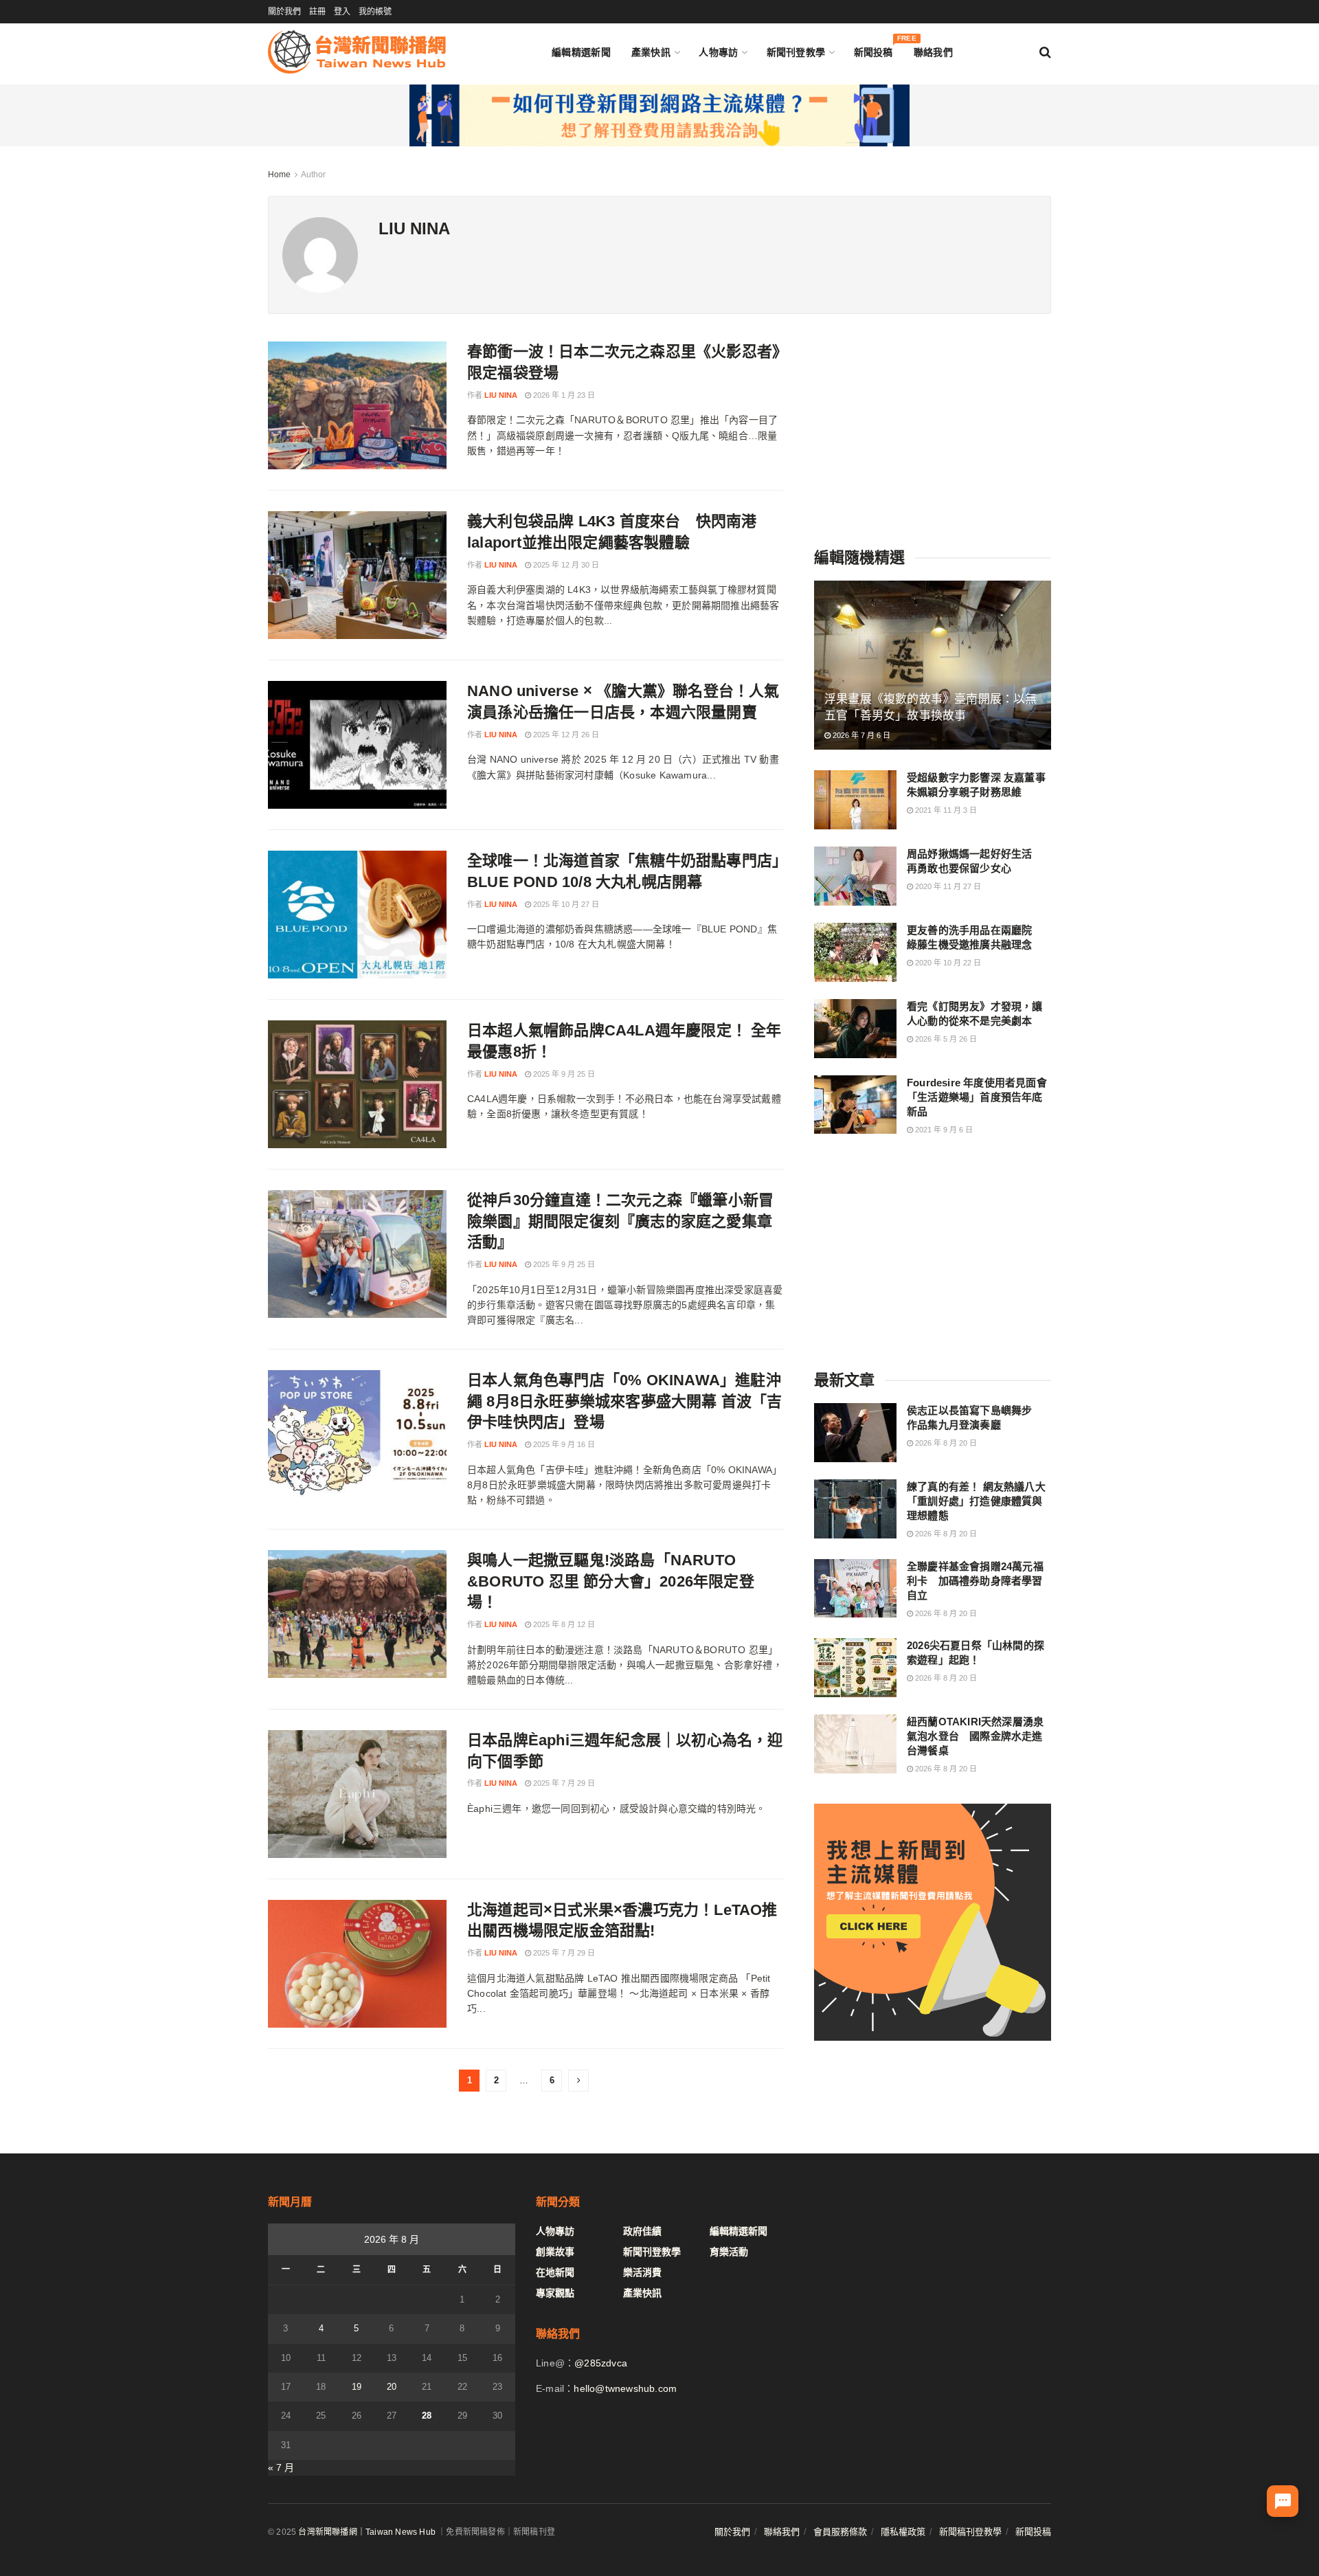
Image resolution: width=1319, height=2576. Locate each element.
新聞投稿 (873, 49)
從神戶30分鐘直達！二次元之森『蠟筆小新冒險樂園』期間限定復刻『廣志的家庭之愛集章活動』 (620, 1221)
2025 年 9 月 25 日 (563, 1074)
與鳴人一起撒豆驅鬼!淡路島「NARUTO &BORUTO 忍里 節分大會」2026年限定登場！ (611, 1581)
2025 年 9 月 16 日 (563, 1444)
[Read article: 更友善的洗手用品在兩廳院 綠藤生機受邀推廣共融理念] (855, 952)
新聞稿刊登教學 (970, 2532)
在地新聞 (555, 2272)
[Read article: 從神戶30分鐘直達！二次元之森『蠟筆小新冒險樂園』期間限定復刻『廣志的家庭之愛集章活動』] (357, 1254)
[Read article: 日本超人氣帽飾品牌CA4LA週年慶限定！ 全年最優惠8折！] (357, 1084)
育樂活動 (729, 2252)
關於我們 (284, 12)
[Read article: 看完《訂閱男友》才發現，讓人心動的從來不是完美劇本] (855, 1029)
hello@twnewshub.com (625, 2388)
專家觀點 (555, 2293)
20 (392, 2387)
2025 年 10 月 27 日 (565, 904)
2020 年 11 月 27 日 (947, 886)
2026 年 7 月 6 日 (860, 735)
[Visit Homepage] (357, 52)
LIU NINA (501, 395)
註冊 (317, 12)
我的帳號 (375, 12)
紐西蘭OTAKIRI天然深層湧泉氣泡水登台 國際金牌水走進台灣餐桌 (975, 1736)
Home (279, 175)
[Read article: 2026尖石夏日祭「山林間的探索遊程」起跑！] (855, 1668)
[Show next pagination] (578, 2081)
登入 (342, 12)
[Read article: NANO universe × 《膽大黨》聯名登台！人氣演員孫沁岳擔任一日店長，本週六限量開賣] (357, 745)
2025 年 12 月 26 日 (565, 735)
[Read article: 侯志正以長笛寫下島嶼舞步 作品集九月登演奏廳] (855, 1433)
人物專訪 (718, 52)
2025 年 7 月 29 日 (563, 1783)
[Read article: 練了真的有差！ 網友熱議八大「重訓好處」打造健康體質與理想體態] (855, 1509)
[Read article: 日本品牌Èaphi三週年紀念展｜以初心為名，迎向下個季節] (357, 1794)
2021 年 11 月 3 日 (945, 810)
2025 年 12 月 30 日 (565, 565)
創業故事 (555, 2252)
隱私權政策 (903, 2532)
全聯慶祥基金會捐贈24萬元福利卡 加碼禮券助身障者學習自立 (975, 1581)
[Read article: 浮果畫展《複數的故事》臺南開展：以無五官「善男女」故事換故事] (933, 665)
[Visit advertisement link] (659, 115)
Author (313, 175)
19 (357, 2387)
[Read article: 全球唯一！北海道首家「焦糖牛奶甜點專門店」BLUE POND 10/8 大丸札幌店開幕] (357, 915)
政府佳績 (642, 2231)
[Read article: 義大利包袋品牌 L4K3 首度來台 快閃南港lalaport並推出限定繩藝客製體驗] (357, 575)
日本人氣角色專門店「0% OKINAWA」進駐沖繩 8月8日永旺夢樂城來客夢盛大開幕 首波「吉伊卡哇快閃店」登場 (625, 1401)
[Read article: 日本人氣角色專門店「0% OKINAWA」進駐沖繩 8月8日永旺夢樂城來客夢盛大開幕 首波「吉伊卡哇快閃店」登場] (357, 1434)
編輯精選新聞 (581, 52)
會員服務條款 (840, 2532)
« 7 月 (281, 2467)
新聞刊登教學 (796, 52)
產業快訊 (651, 52)
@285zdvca (601, 2363)
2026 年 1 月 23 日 (563, 395)
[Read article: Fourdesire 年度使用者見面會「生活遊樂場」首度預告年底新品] (855, 1105)
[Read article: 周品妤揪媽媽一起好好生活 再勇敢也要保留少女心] (855, 876)
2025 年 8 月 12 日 (563, 1624)
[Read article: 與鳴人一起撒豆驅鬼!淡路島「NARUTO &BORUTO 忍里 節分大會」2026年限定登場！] (357, 1614)
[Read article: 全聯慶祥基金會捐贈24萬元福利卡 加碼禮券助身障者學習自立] (855, 1589)
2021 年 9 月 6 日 (943, 1130)
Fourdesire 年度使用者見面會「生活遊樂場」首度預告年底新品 (977, 1097)
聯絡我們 (933, 52)
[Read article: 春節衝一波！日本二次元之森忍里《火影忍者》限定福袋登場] (357, 405)
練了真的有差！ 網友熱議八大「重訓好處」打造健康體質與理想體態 (976, 1501)
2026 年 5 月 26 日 (945, 1039)
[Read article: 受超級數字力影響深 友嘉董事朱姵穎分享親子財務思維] (855, 800)
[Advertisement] (933, 427)
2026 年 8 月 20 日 (945, 1443)
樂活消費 (642, 2272)
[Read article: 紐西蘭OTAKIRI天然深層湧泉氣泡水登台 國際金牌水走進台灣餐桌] (855, 1744)
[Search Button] (1045, 52)
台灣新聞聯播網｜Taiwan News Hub (367, 2532)
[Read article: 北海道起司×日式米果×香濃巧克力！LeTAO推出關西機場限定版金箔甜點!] (357, 1964)
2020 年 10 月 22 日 (947, 963)
